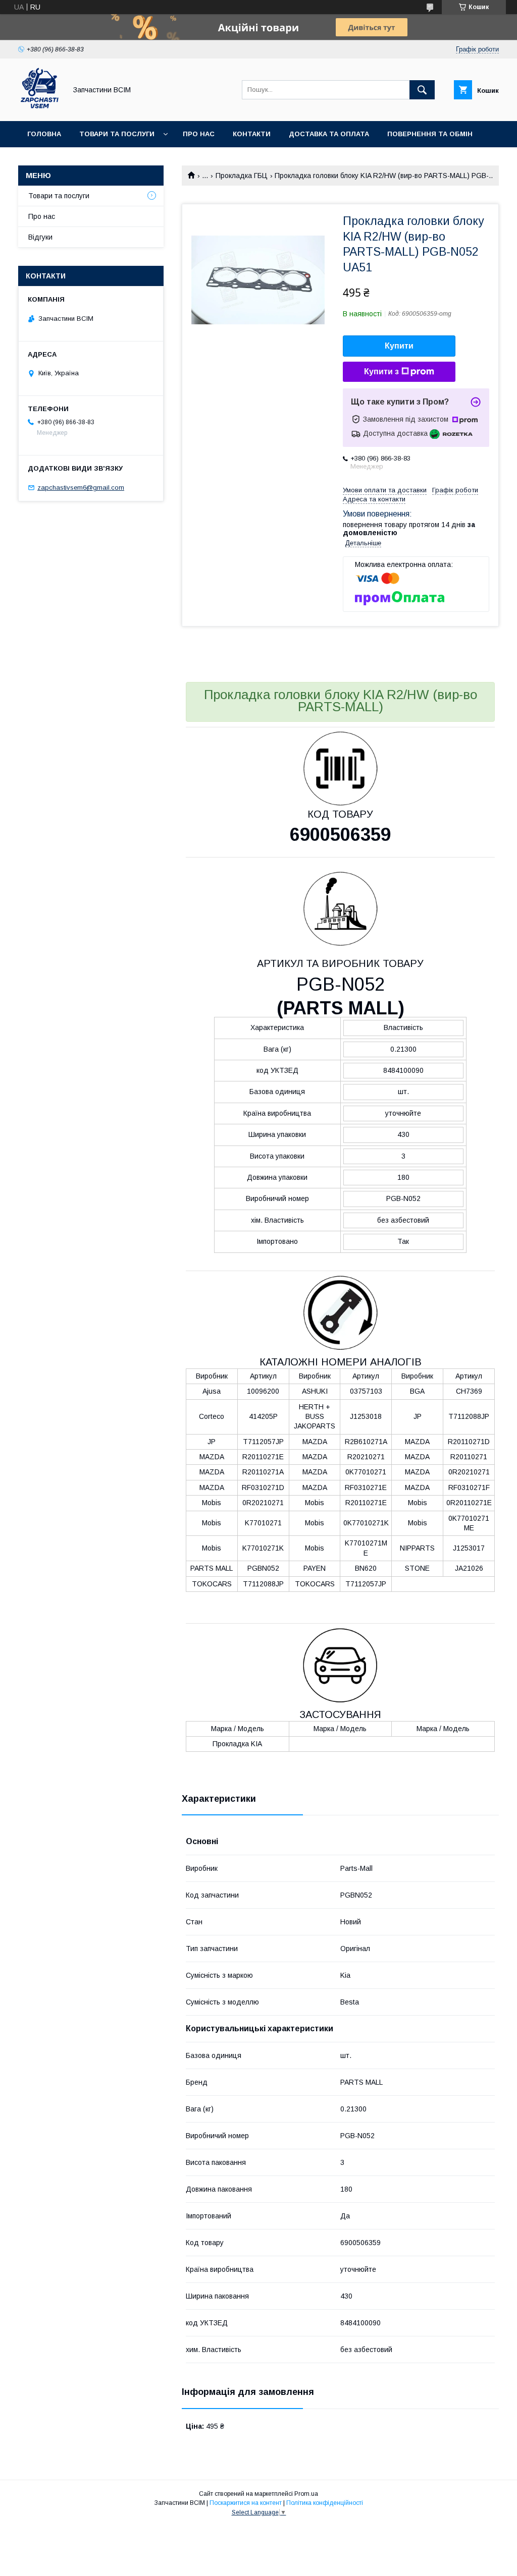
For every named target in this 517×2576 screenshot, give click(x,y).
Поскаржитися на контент (246, 2503)
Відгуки (40, 237)
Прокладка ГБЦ (242, 176)
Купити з (381, 371)
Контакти (252, 134)
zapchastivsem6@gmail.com (81, 488)
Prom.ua (306, 2494)
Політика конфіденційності (325, 2503)
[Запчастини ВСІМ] (40, 108)
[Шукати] (422, 90)
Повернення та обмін (430, 134)
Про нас (199, 134)
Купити (399, 346)
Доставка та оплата (329, 134)
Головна (44, 134)
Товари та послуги (117, 134)
